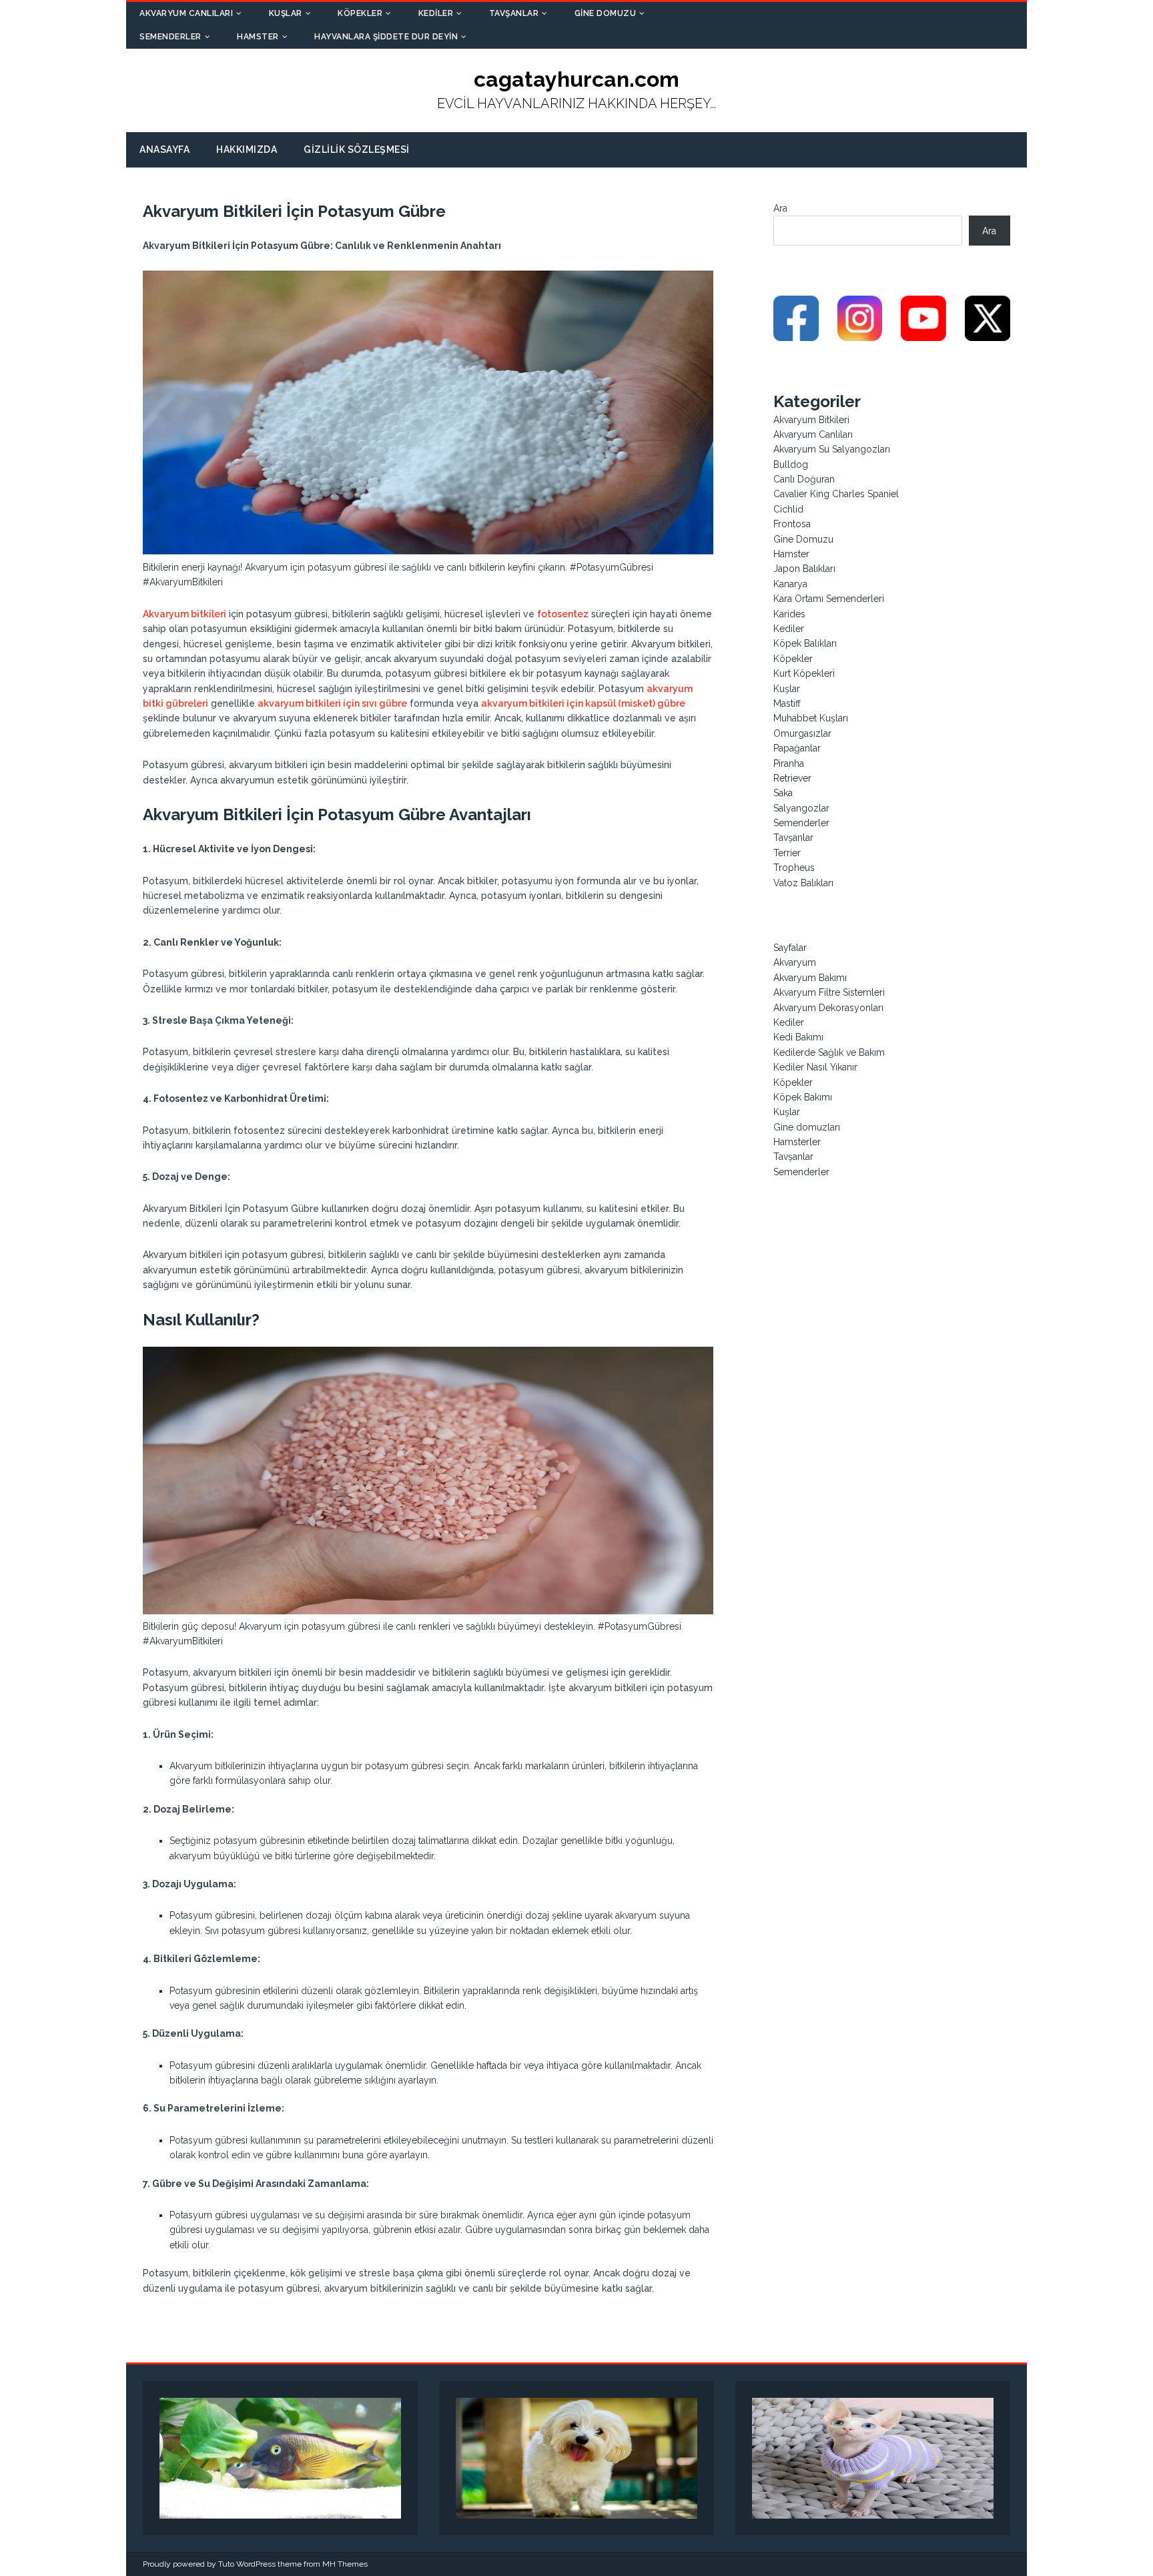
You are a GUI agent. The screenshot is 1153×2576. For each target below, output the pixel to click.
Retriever (792, 778)
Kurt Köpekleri (804, 673)
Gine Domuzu (606, 13)
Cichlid (788, 509)
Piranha (789, 763)
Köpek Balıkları (805, 643)
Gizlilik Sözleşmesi (357, 149)
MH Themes (345, 2564)
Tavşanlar (514, 13)
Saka (783, 793)
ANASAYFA (164, 149)
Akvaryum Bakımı (810, 978)
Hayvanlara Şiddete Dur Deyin (386, 37)
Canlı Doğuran (804, 479)
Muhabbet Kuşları (811, 718)
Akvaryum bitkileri (184, 614)
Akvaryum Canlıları (186, 13)
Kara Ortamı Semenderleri (829, 599)
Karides (789, 614)
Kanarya (790, 584)
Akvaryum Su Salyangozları (832, 449)
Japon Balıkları (804, 569)
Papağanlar (797, 748)
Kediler (436, 13)
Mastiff (787, 703)
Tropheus (794, 868)
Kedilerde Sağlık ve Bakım (829, 1052)
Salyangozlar (801, 808)
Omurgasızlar (802, 733)
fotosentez (563, 614)
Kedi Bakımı (798, 1037)
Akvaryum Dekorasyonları (828, 1008)
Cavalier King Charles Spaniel (836, 494)
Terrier (787, 853)
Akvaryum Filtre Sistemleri (829, 992)
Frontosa (792, 524)
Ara (780, 208)
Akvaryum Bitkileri (811, 420)
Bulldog (791, 464)
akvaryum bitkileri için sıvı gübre (332, 703)
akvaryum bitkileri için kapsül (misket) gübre (583, 703)
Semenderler (170, 37)
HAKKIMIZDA (247, 149)
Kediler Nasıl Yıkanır (815, 1067)
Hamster (258, 37)
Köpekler (360, 13)
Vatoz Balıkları (803, 883)
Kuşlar (286, 13)
